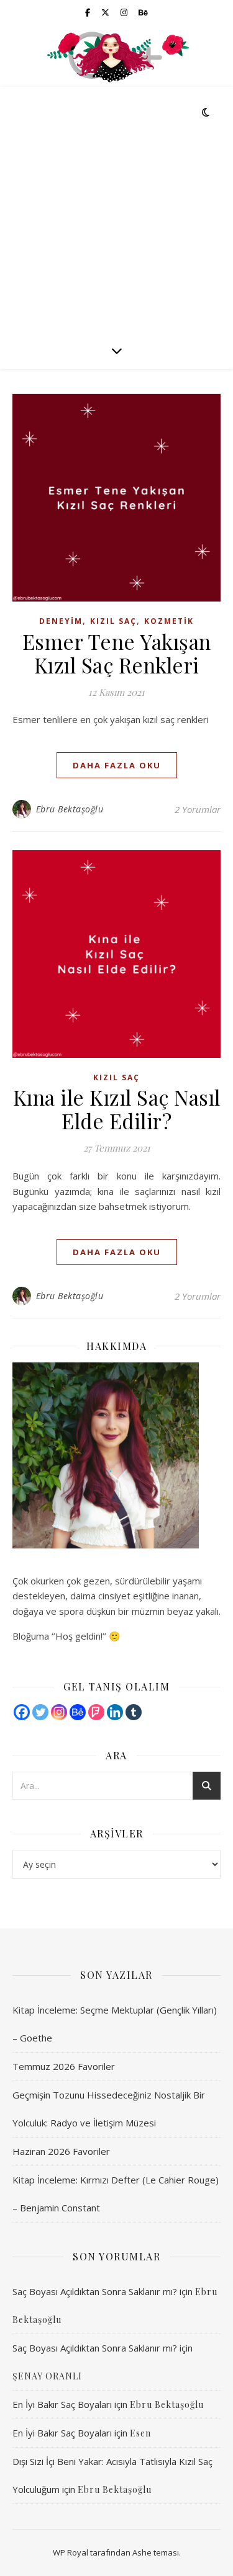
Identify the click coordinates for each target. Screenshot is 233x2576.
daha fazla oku (117, 765)
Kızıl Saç (113, 621)
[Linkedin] (115, 1712)
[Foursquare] (96, 1712)
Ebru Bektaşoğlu (70, 809)
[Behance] (78, 1712)
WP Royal (71, 2552)
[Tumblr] (134, 1712)
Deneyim (61, 621)
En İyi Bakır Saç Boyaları (62, 2404)
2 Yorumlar (198, 809)
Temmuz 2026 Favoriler (64, 2066)
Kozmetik (169, 621)
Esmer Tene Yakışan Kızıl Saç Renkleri (117, 653)
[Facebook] (22, 1712)
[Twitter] (40, 1712)
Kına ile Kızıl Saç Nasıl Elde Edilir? (117, 1109)
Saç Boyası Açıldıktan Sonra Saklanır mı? (95, 2291)
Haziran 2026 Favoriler (61, 2151)
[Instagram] (59, 1712)
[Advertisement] (116, 209)
